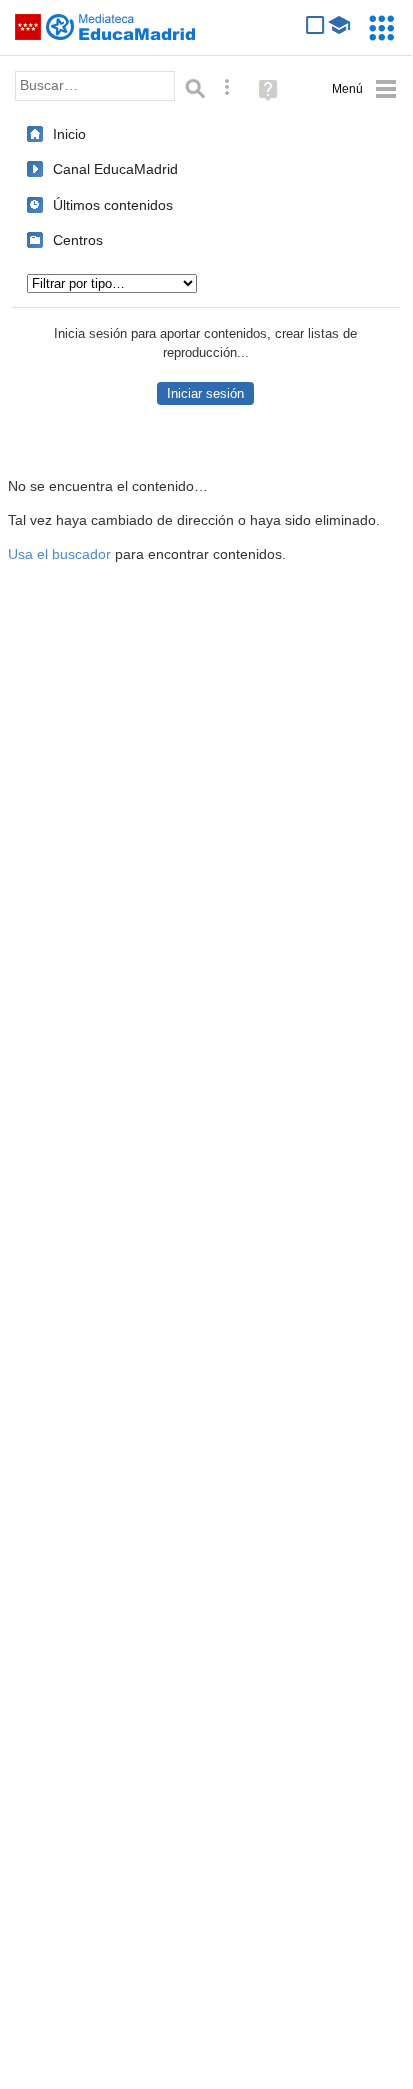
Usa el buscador (59, 554)
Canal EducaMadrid (115, 169)
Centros (78, 240)
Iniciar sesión (205, 393)
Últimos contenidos (113, 205)
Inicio (69, 134)
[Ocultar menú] (364, 89)
